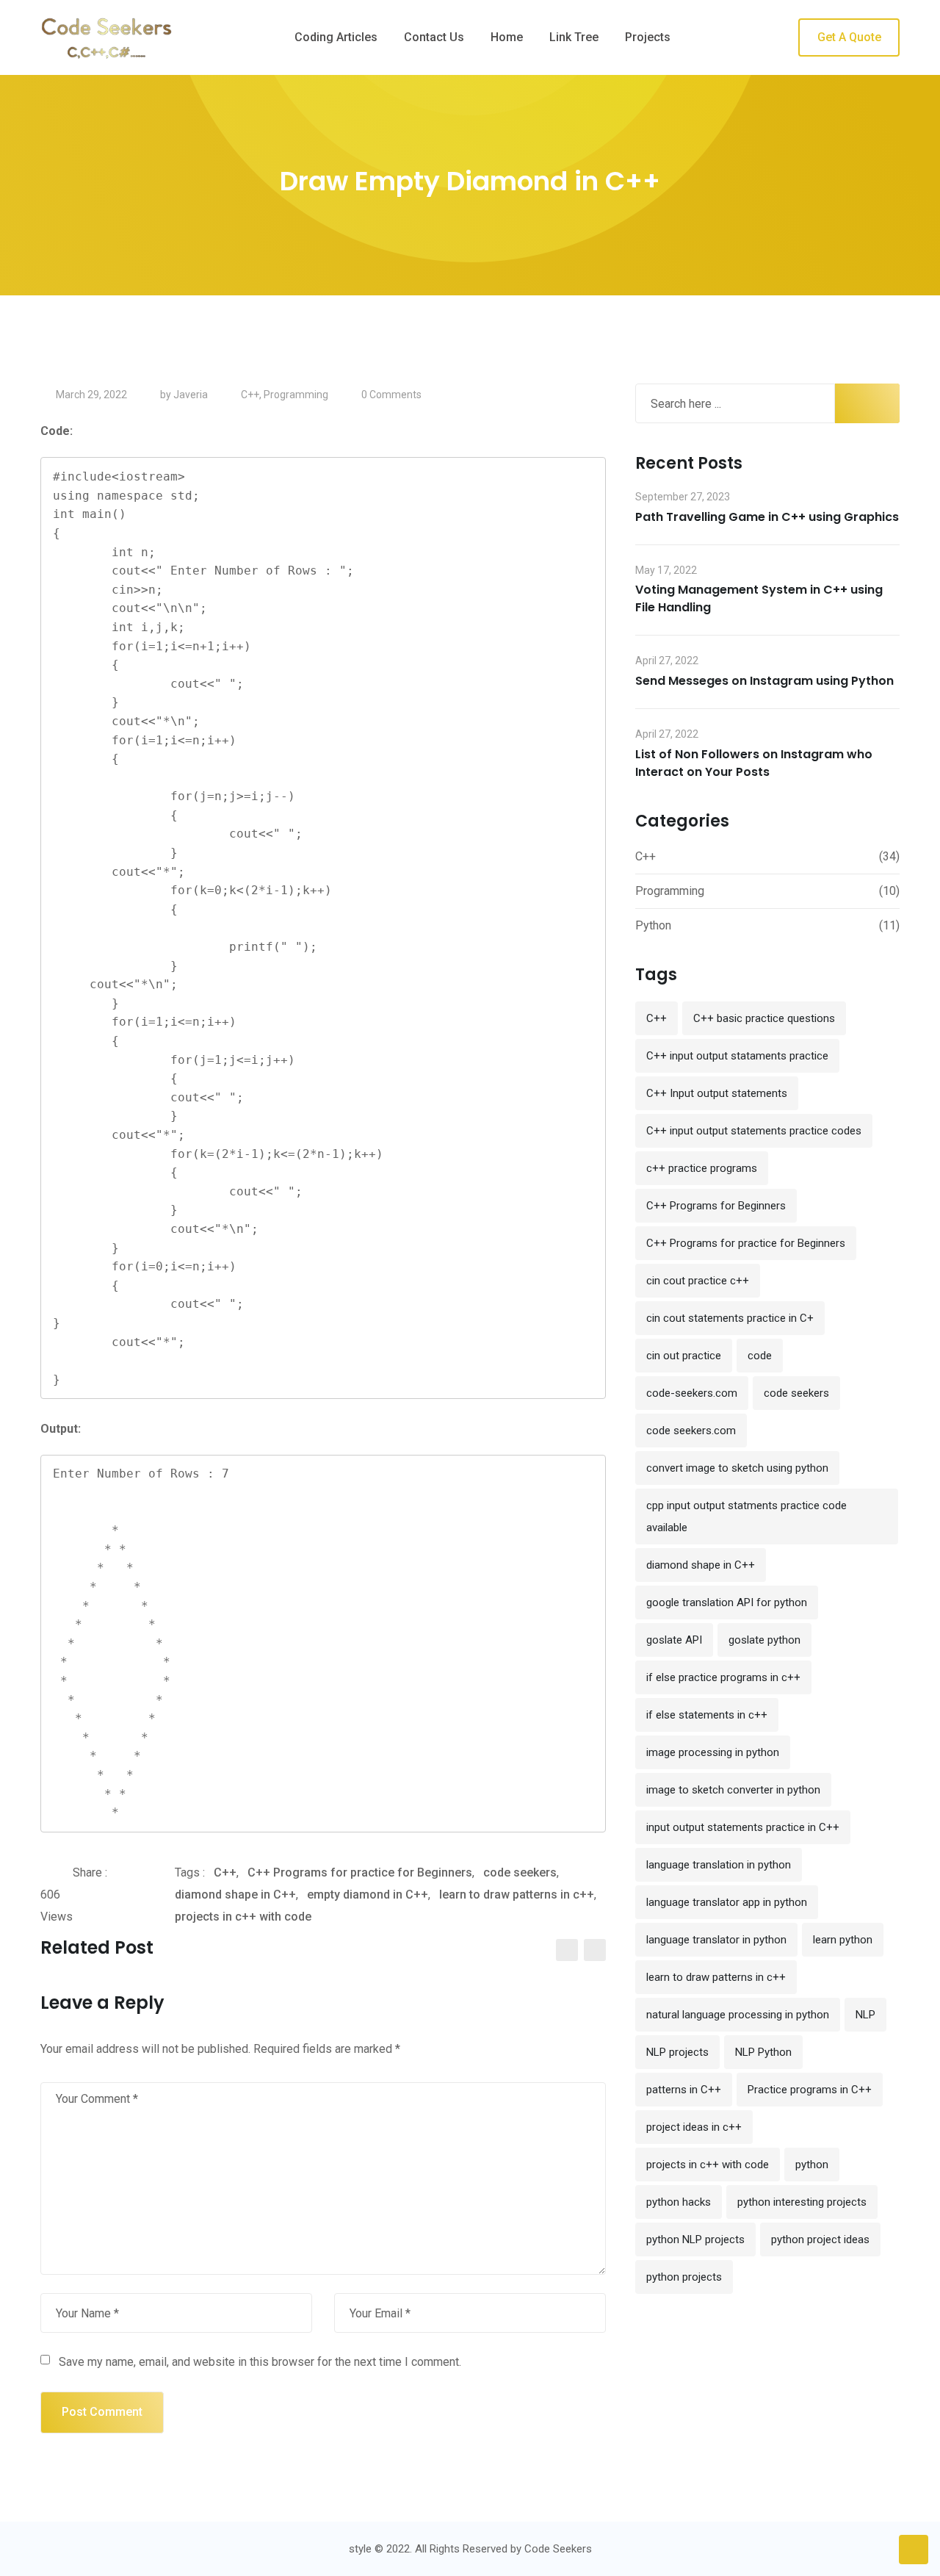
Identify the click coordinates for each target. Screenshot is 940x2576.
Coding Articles (336, 37)
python (812, 2165)
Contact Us (434, 37)
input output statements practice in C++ (743, 1827)
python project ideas (820, 2239)
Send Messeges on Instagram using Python (764, 681)
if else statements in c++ (707, 1715)
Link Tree (574, 37)
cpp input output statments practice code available (746, 1517)
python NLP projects (695, 2239)
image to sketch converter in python (733, 1790)
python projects (684, 2277)
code (760, 1356)
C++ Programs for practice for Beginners (360, 1872)
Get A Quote (849, 37)
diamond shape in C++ (235, 1895)
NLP (865, 2015)
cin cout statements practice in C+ (730, 1318)
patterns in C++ (684, 2090)
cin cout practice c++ (698, 1281)
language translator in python (716, 1940)
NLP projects (677, 2052)
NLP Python (763, 2052)
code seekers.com (691, 1431)
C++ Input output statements (717, 1093)
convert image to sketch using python (737, 1468)
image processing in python (713, 1752)
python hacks (679, 2202)
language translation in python (719, 1865)
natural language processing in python (738, 2015)
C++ (250, 395)
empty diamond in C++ (368, 1895)
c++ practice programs (702, 1168)
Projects (648, 37)
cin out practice (684, 1356)
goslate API (674, 1640)
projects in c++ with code (243, 1917)
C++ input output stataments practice (737, 1056)
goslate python (764, 1640)
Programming (296, 395)
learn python (843, 1940)
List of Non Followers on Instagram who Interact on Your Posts (754, 763)
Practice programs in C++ (810, 2090)
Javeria (191, 395)
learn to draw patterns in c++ (517, 1895)
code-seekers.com (692, 1393)
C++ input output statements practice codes (754, 1131)
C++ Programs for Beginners (716, 1206)
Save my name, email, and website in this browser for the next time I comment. (260, 2362)
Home (507, 37)
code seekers (520, 1872)
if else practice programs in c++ (723, 1677)
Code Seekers (558, 2549)
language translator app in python (727, 1902)
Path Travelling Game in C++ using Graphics (767, 517)
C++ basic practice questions (764, 1018)
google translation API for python (727, 1602)
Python (653, 925)
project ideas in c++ (694, 2127)
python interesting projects (802, 2202)
